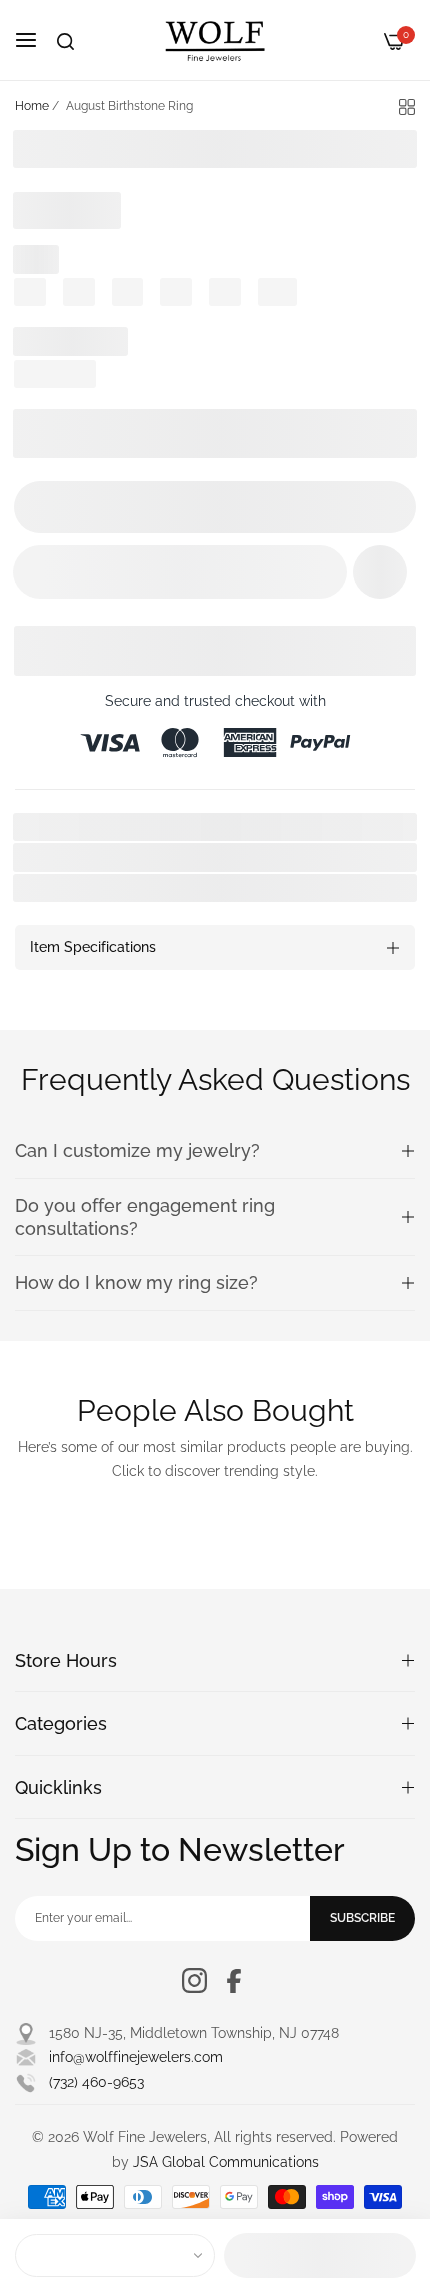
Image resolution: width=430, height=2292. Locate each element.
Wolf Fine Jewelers (161, 888)
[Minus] (41, 507)
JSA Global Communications (226, 2162)
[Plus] (388, 507)
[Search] (65, 41)
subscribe (362, 1918)
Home (32, 106)
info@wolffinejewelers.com (136, 2057)
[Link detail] (194, 1980)
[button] (380, 572)
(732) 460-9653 (96, 2082)
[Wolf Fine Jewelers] (215, 40)
